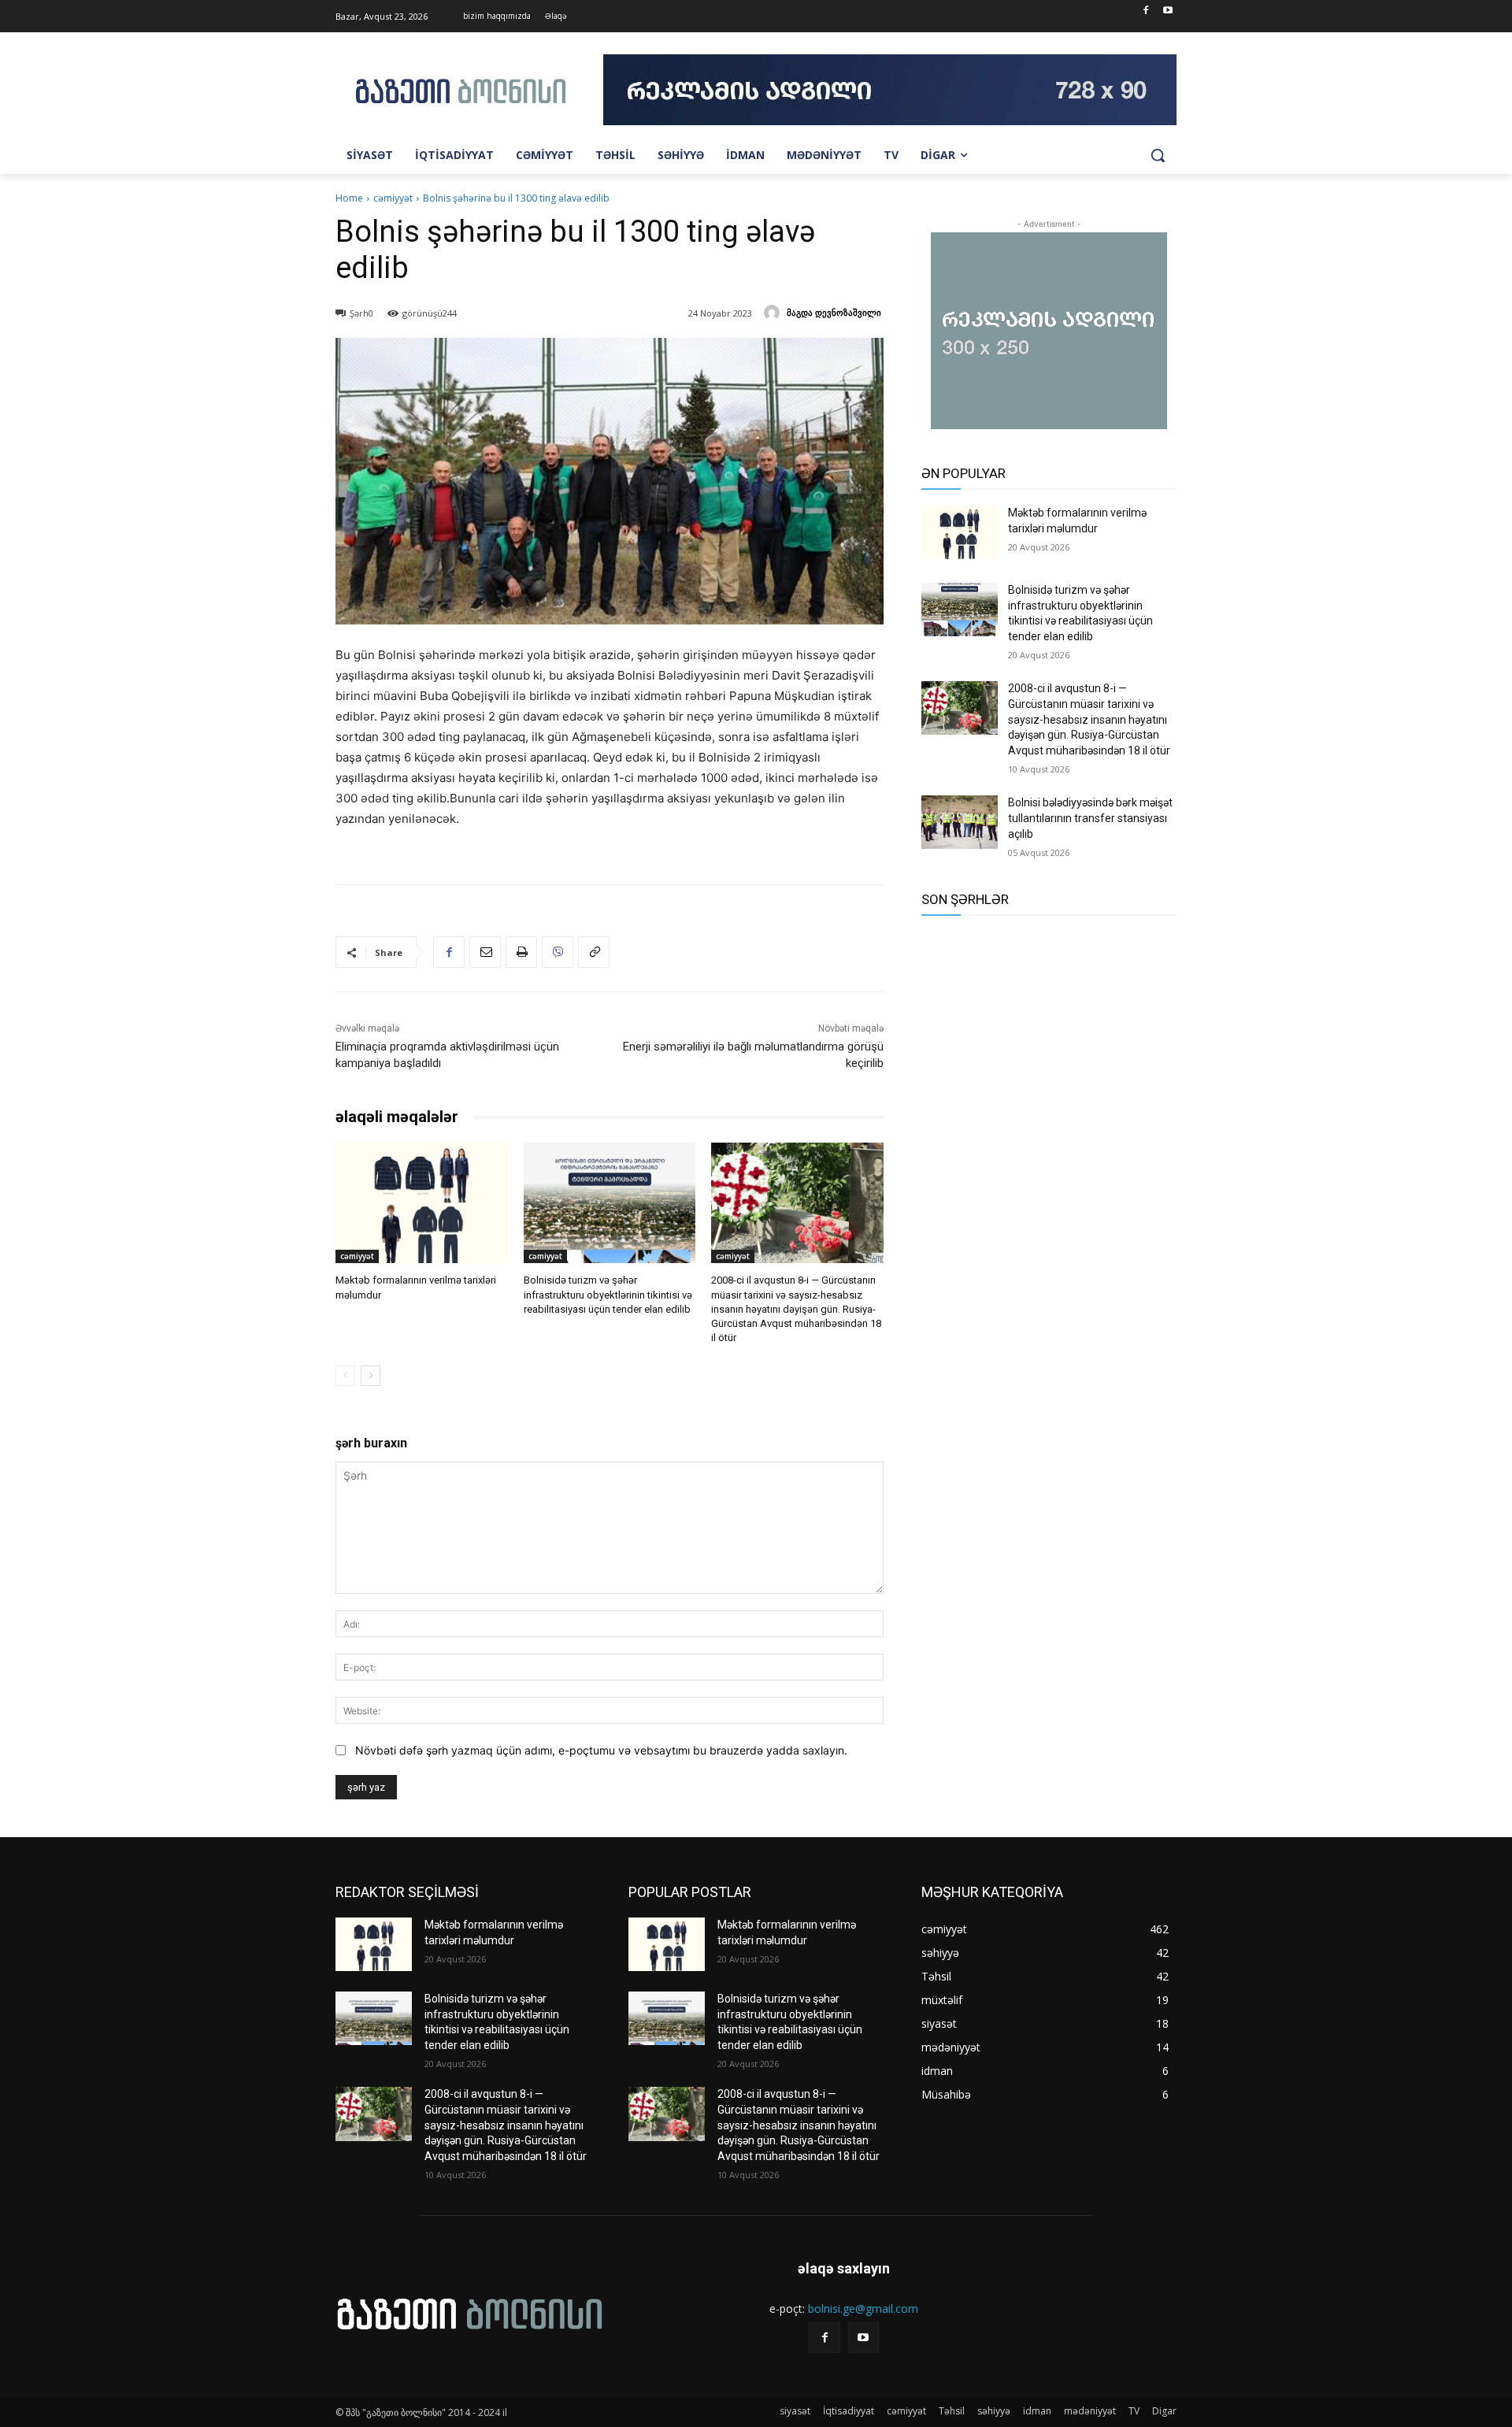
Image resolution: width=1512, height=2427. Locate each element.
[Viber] (558, 952)
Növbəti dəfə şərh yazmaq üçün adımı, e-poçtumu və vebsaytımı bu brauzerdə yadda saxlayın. (601, 1750)
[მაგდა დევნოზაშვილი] (774, 313)
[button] (1158, 155)
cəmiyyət (393, 198)
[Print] (521, 952)
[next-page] (371, 1376)
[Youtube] (1167, 11)
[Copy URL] (594, 952)
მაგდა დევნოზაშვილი (834, 312)
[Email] (485, 952)
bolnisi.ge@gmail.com (863, 2308)
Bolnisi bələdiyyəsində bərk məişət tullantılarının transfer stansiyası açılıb (1090, 818)
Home (349, 198)
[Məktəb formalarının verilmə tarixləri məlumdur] (422, 1203)
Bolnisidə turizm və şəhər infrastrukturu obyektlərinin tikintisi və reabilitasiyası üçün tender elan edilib (608, 1294)
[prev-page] (345, 1376)
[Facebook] (1145, 11)
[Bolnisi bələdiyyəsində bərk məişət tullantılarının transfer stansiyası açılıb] (960, 822)
